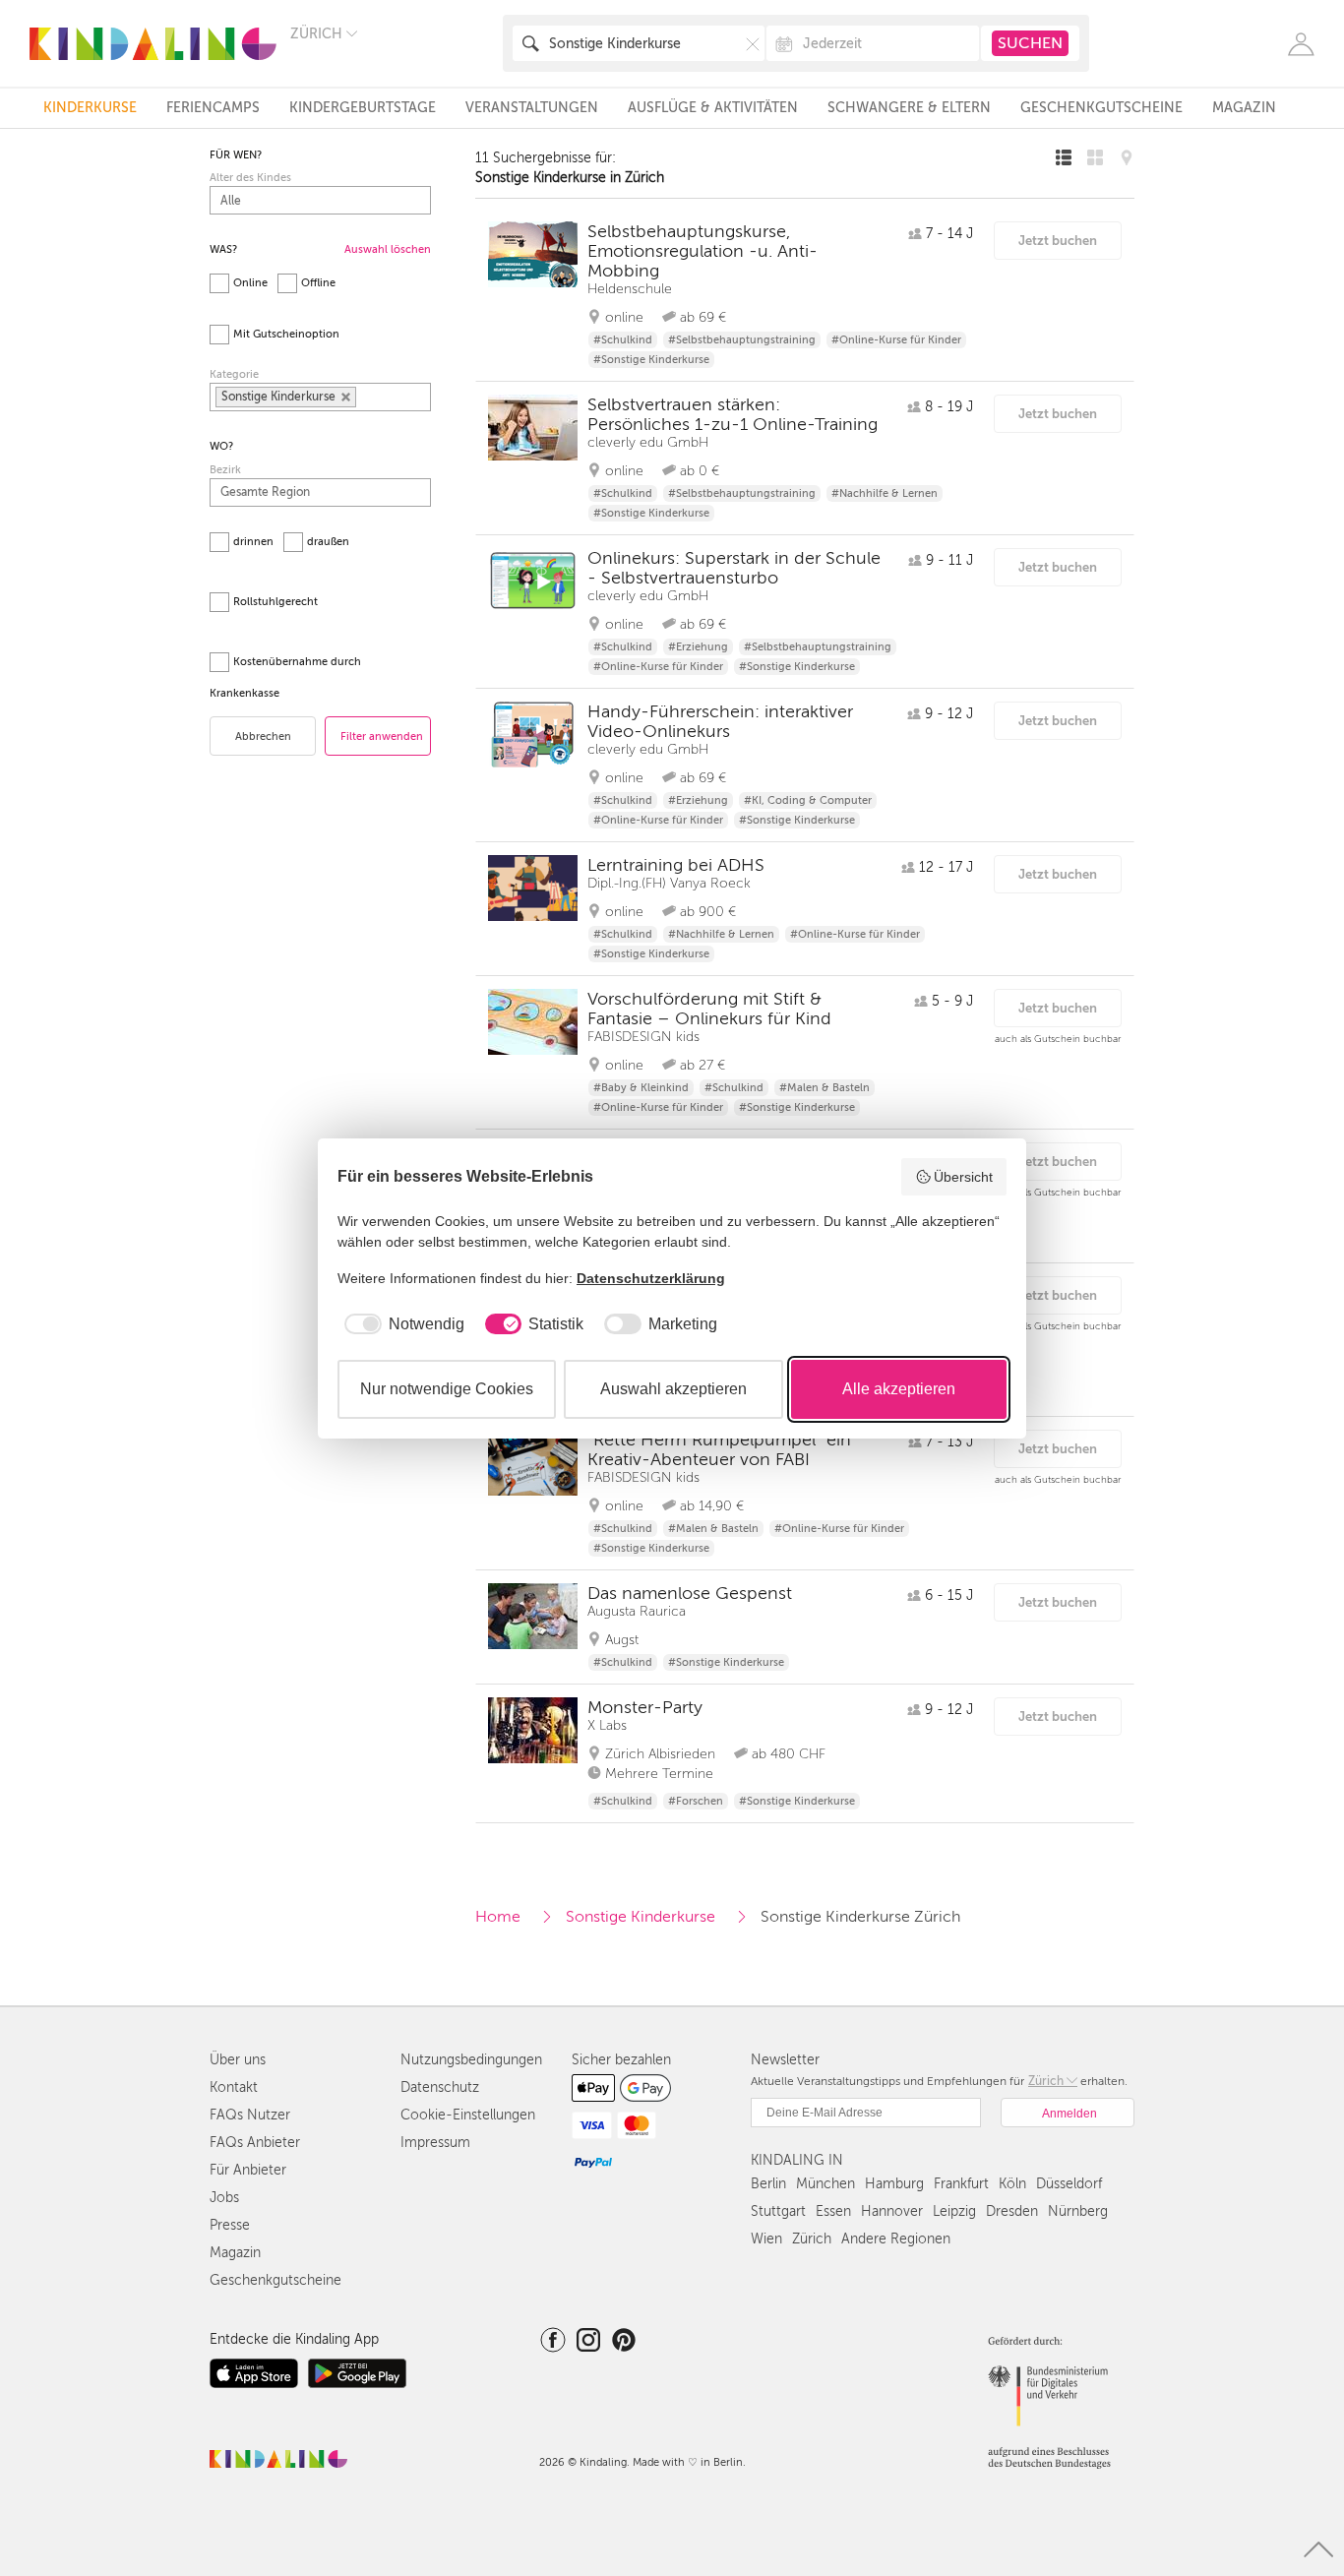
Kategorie (234, 374)
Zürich (812, 2239)
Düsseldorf (1069, 2184)
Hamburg (894, 2184)
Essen (833, 2211)
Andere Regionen (896, 2239)
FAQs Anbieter (255, 2143)
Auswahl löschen (388, 249)
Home (498, 1917)
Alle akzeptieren (899, 1389)
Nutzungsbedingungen (471, 2060)
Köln (1012, 2184)
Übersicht (963, 1177)
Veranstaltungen (532, 108)
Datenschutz (440, 2087)
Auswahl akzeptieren (673, 1389)
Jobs (224, 2198)
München (825, 2184)
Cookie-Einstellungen (468, 2115)
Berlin (768, 2184)
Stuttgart (778, 2211)
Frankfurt (961, 2184)
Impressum (435, 2143)
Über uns (238, 2060)
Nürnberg (1078, 2211)
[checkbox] (401, 1324)
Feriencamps (213, 108)
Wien (766, 2239)
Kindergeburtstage (363, 108)
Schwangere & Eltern (909, 108)
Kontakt (234, 2087)
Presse (230, 2225)
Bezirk (225, 470)
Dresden (1012, 2211)
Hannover (892, 2211)
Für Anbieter (248, 2170)
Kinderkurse (90, 108)
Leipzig (954, 2211)
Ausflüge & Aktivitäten (713, 108)
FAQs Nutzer (250, 2115)
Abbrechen (263, 736)
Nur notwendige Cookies (447, 1389)
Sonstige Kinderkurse (641, 1917)
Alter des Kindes (250, 178)
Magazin (1244, 108)
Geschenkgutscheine (1101, 108)
